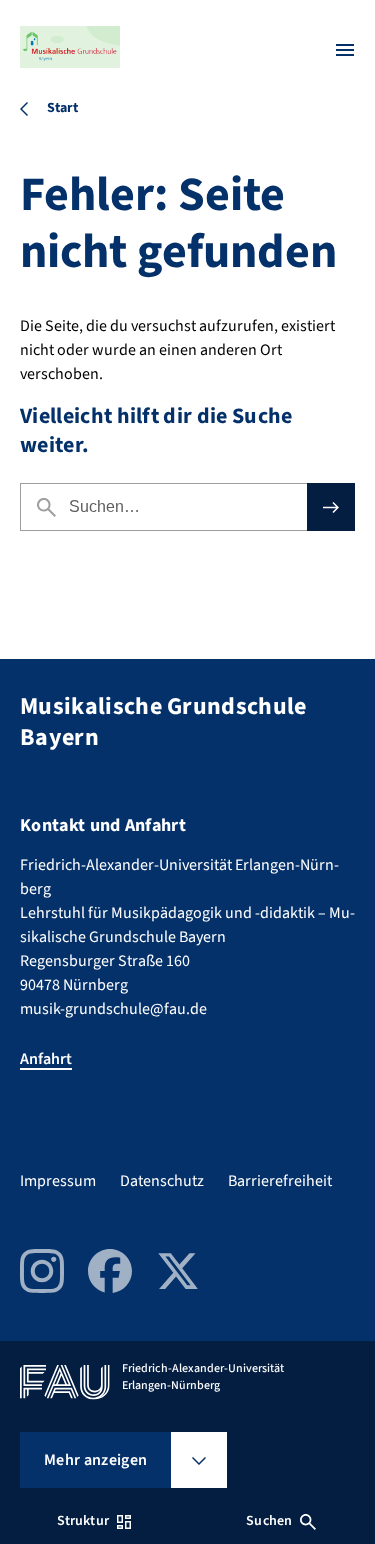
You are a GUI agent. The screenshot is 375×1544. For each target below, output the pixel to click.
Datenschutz (162, 1181)
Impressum (58, 1181)
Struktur (83, 1521)
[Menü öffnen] (345, 50)
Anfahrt (46, 1059)
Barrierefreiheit (280, 1181)
